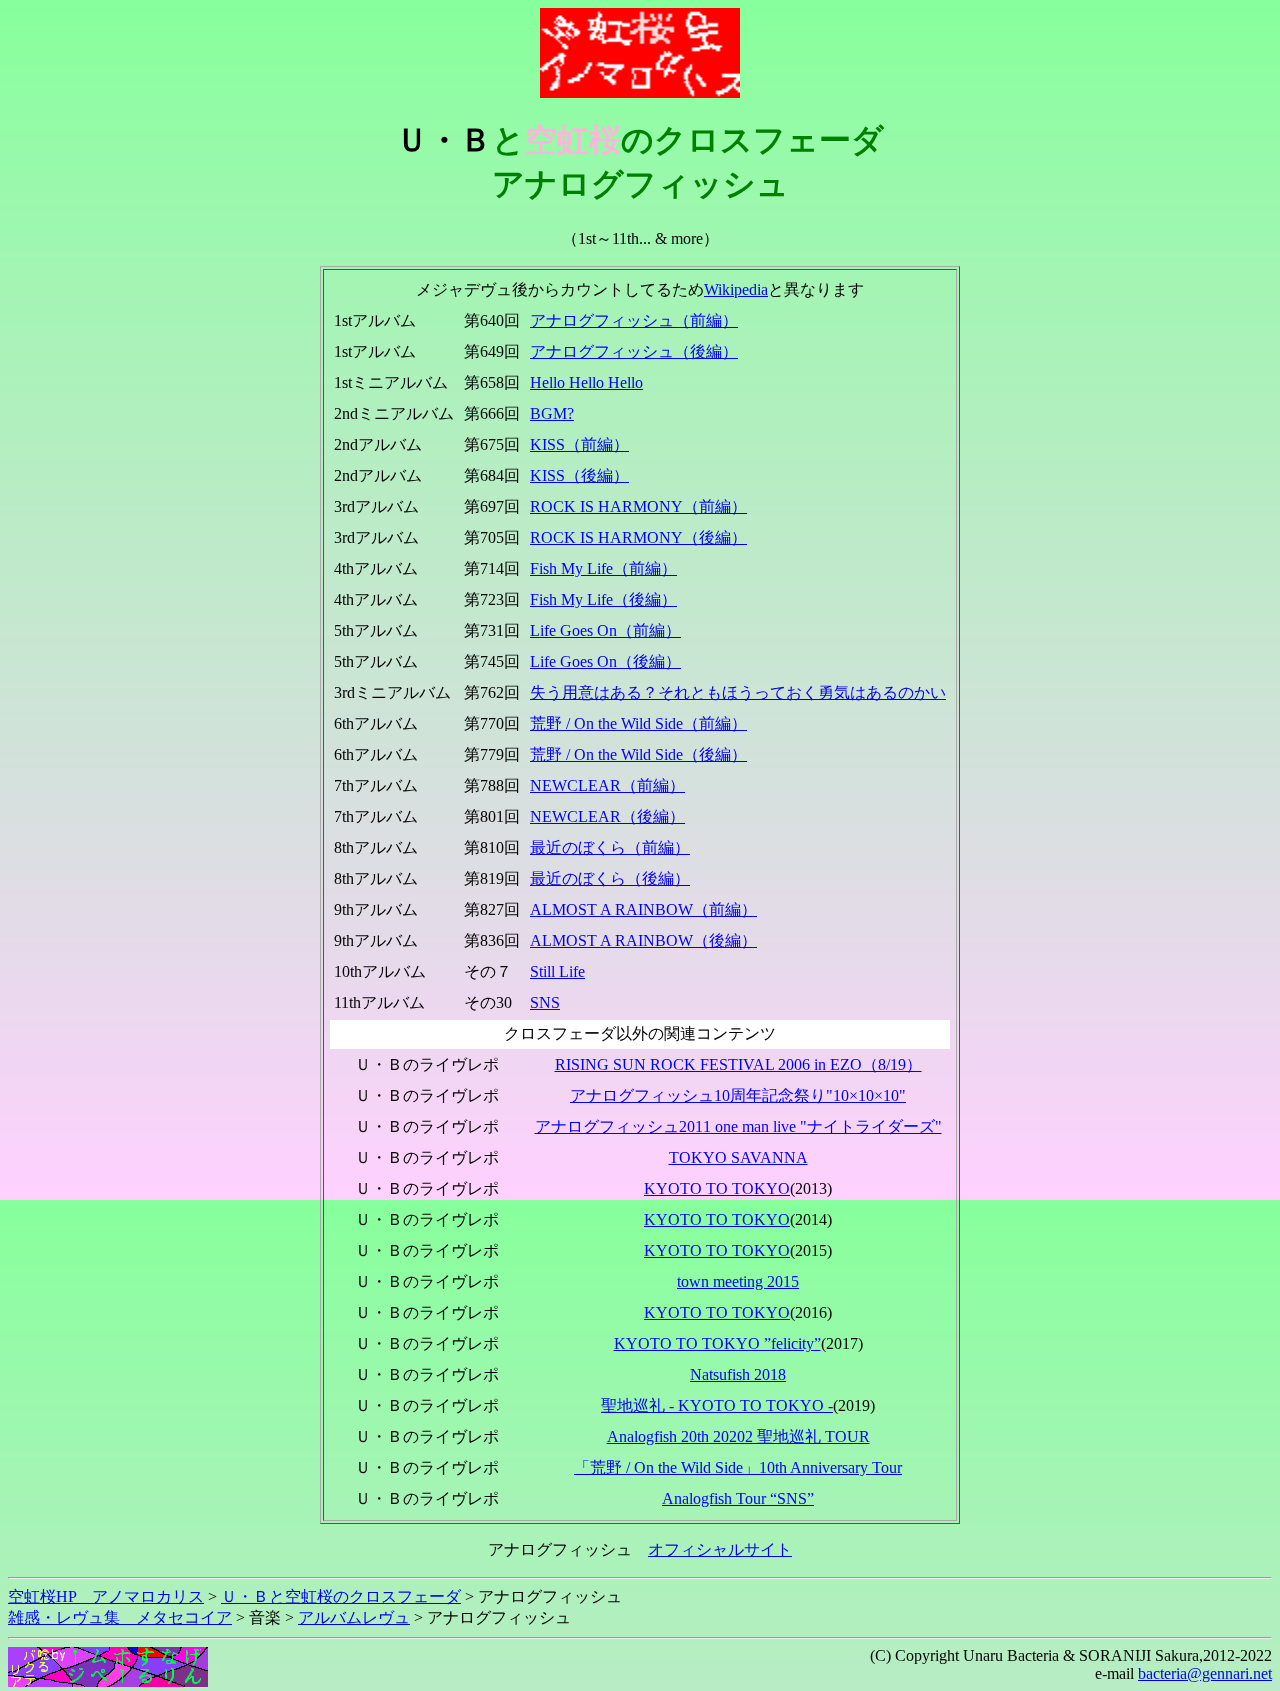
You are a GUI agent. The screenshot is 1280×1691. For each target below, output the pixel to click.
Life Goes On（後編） (605, 661)
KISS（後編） (579, 475)
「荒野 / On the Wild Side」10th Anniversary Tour (738, 1467)
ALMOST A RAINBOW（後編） (643, 940)
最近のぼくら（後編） (610, 878)
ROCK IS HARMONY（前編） (638, 506)
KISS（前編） (579, 444)
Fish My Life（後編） (603, 599)
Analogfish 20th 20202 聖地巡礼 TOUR (738, 1436)
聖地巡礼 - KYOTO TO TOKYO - (717, 1405)
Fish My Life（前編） (603, 568)
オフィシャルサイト (720, 1549)
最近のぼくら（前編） (610, 847)
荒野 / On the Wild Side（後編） (638, 754)
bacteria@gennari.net (1205, 1673)
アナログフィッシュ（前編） (634, 320)
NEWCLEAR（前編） (607, 785)
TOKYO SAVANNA (738, 1157)
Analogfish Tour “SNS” (738, 1498)
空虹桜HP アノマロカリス (106, 1596)
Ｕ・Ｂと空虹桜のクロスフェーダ (341, 1596)
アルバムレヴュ (354, 1617)
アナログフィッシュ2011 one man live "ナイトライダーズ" (738, 1126)
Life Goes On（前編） (605, 630)
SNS (545, 1002)
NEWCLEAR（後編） (607, 816)
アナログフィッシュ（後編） (634, 351)
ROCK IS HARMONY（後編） (638, 537)
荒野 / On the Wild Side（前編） (638, 723)
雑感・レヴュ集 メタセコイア (120, 1617)
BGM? (552, 413)
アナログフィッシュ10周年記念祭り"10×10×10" (738, 1095)
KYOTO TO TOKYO (717, 1188)
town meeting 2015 (738, 1281)
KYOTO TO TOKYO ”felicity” (717, 1343)
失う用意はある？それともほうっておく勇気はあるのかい (738, 692)
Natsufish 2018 (738, 1374)
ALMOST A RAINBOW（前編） (643, 909)
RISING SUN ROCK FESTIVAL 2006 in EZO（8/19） (738, 1064)
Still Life (557, 971)
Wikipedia (736, 289)
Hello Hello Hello (586, 382)
